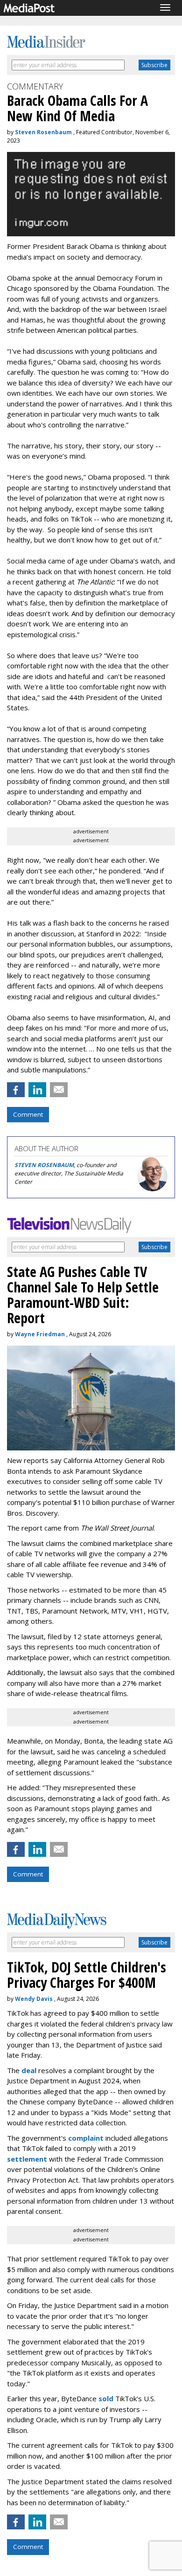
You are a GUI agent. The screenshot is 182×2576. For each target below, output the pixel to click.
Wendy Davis (34, 1999)
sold (106, 2398)
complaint (86, 2138)
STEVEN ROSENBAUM (44, 1165)
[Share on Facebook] (16, 1090)
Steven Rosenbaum (43, 132)
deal (29, 2070)
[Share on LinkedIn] (37, 1090)
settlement (27, 2159)
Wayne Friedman (40, 1334)
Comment (28, 1114)
